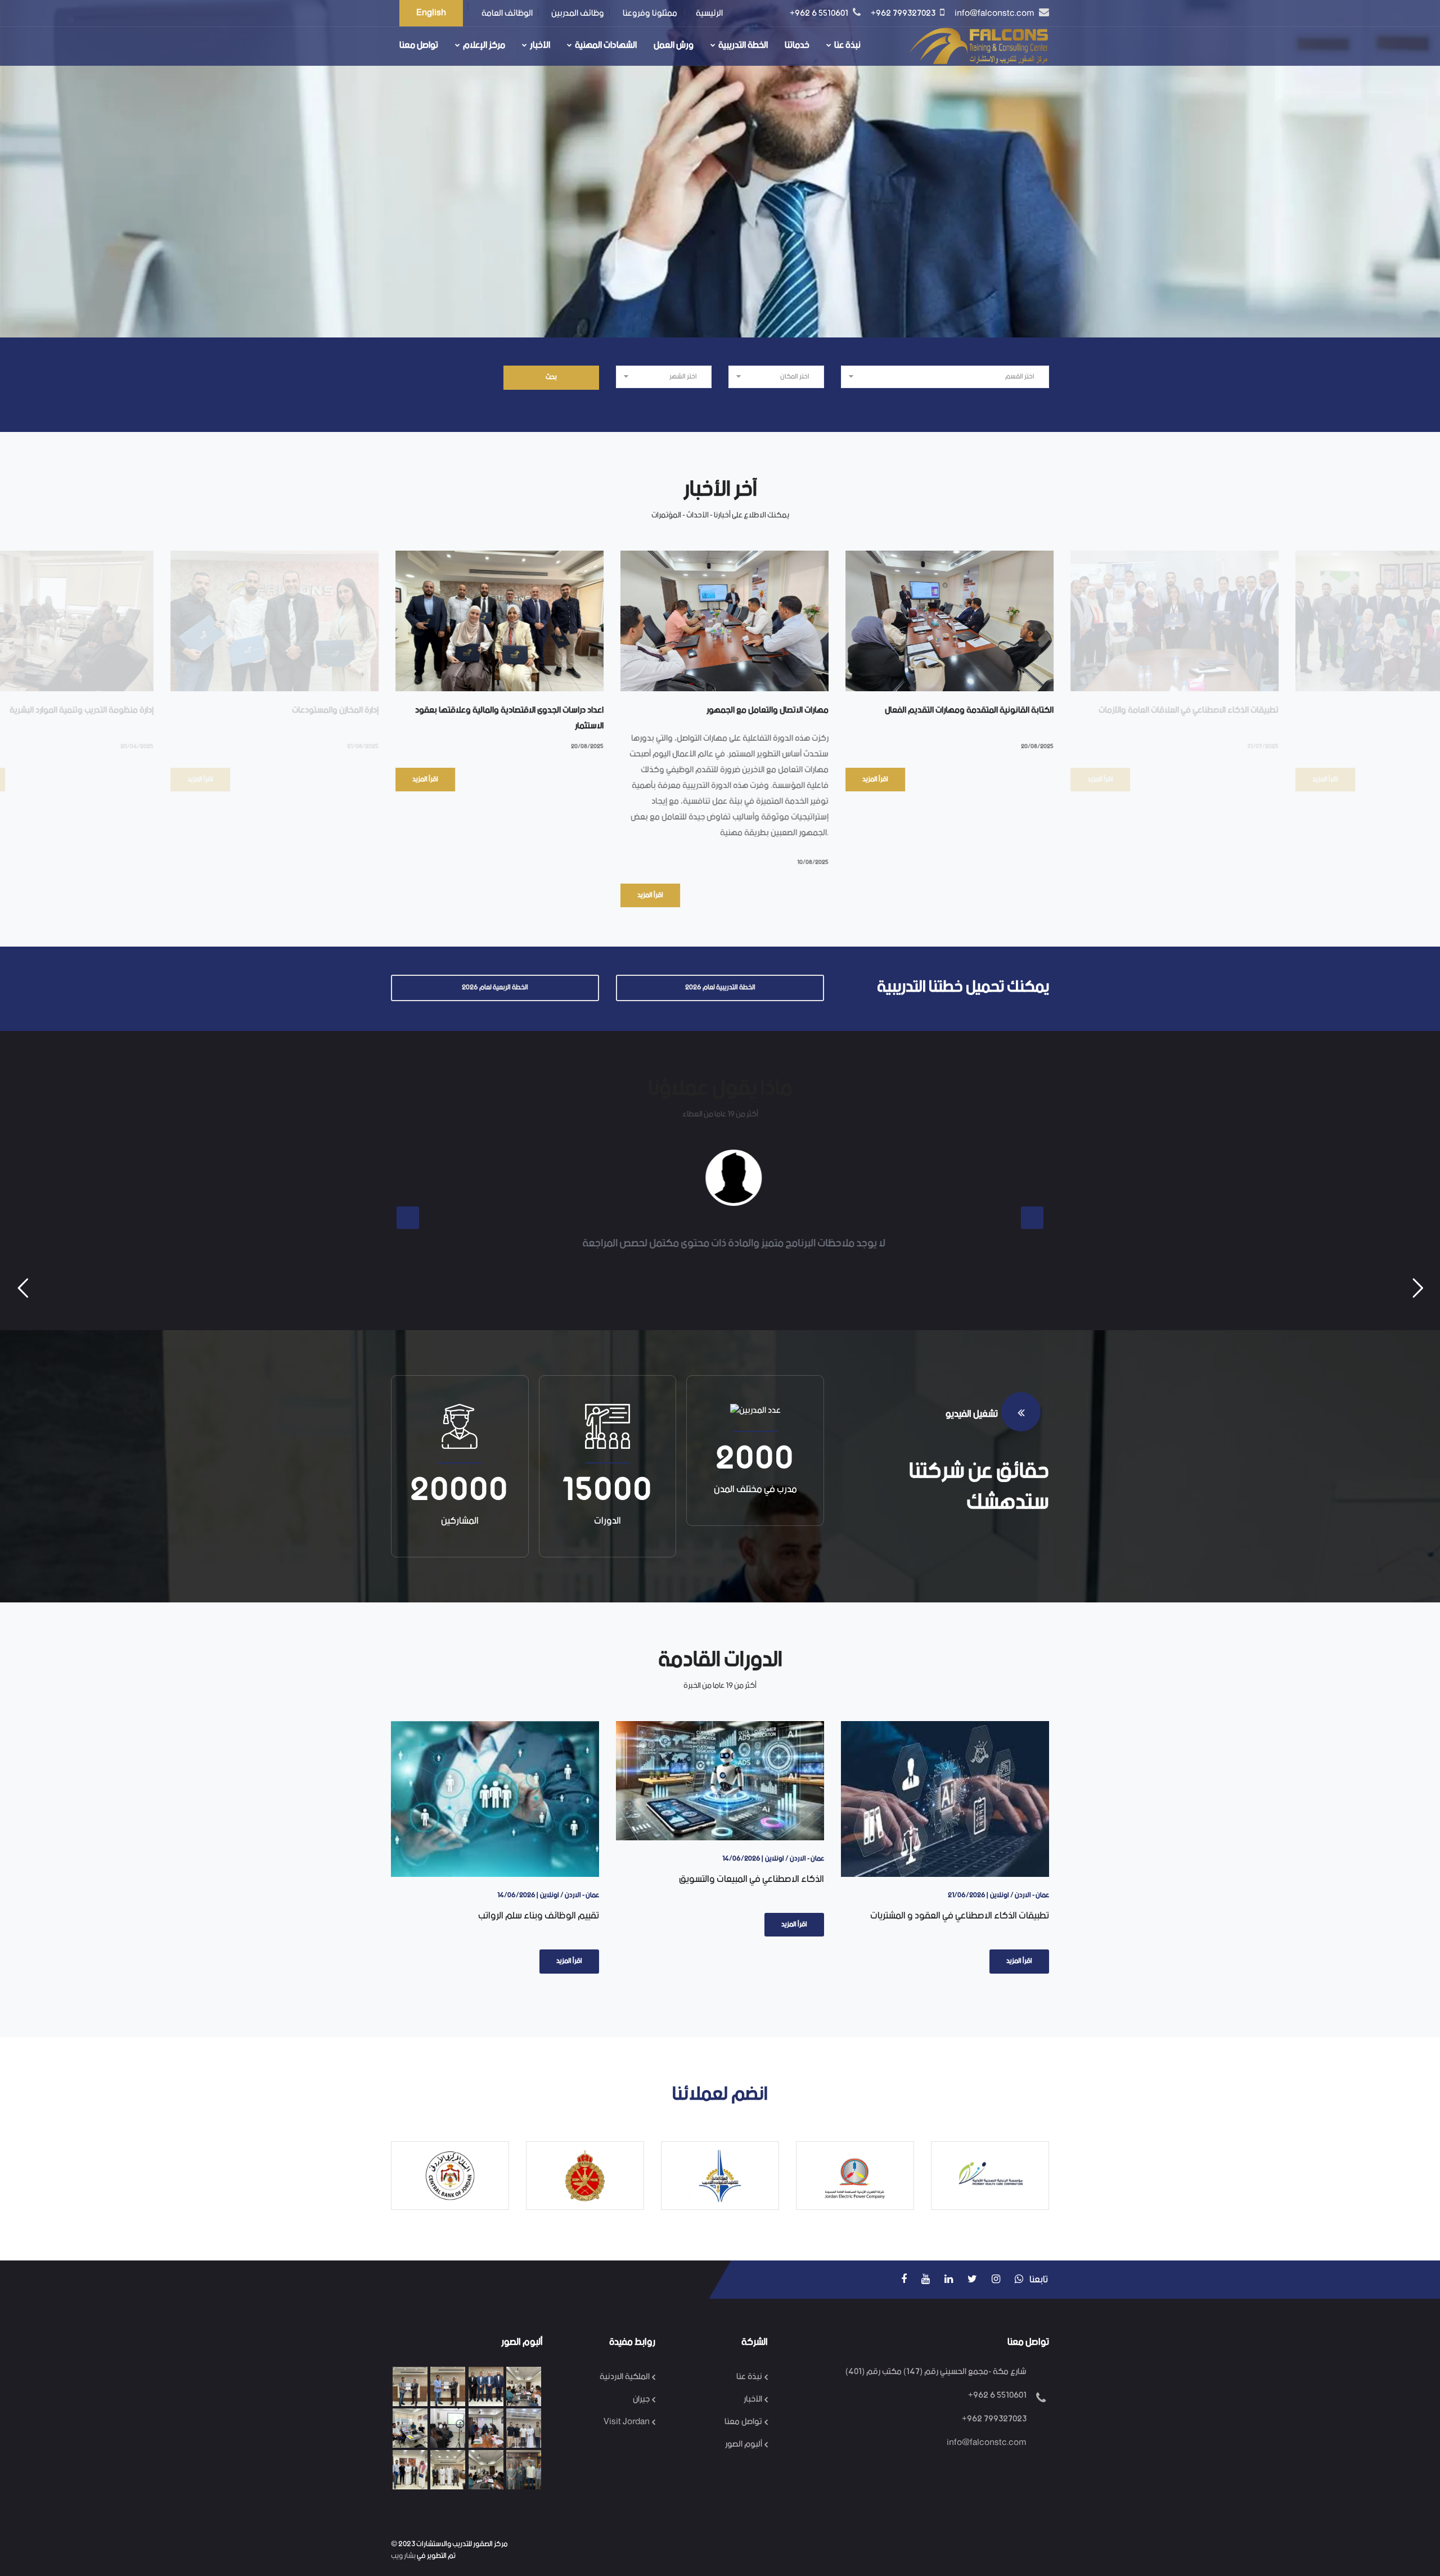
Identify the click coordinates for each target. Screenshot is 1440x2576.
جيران (641, 2399)
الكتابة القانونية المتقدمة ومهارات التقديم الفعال (774, 710)
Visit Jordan (627, 2422)
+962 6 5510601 (820, 13)
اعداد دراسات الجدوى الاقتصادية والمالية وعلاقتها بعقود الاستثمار (314, 718)
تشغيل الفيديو (973, 1414)
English (431, 13)
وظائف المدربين (578, 13)
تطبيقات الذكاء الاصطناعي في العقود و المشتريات (754, 1916)
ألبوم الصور (744, 2444)
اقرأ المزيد (230, 779)
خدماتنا (797, 45)
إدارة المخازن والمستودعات (140, 710)
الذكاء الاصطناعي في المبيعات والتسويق (546, 1879)
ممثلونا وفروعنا (650, 13)
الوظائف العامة (507, 13)
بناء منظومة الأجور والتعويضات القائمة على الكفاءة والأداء (974, 1907)
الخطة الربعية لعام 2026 (495, 987)
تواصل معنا (419, 45)
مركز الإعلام (484, 45)
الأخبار (540, 45)
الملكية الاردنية (625, 2377)
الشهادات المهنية (606, 45)
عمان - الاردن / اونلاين (589, 1859)
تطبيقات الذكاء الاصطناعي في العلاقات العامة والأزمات (993, 710)
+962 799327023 (904, 13)
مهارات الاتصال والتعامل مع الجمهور (572, 710)
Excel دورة (1288, 710)
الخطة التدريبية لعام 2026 (720, 987)
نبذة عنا (847, 45)
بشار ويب (403, 2556)
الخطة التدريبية (743, 45)
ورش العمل (674, 45)
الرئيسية (709, 13)
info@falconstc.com (995, 13)
